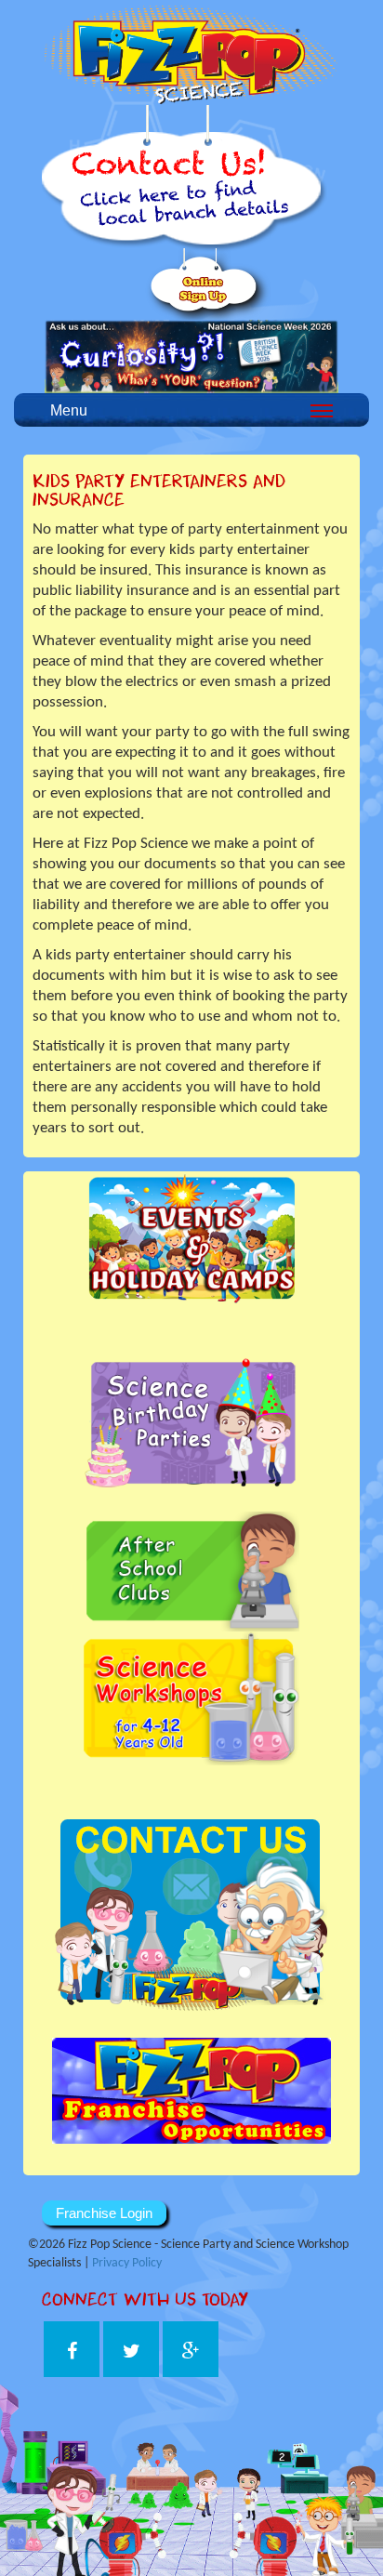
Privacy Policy (127, 2263)
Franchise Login (104, 2213)
